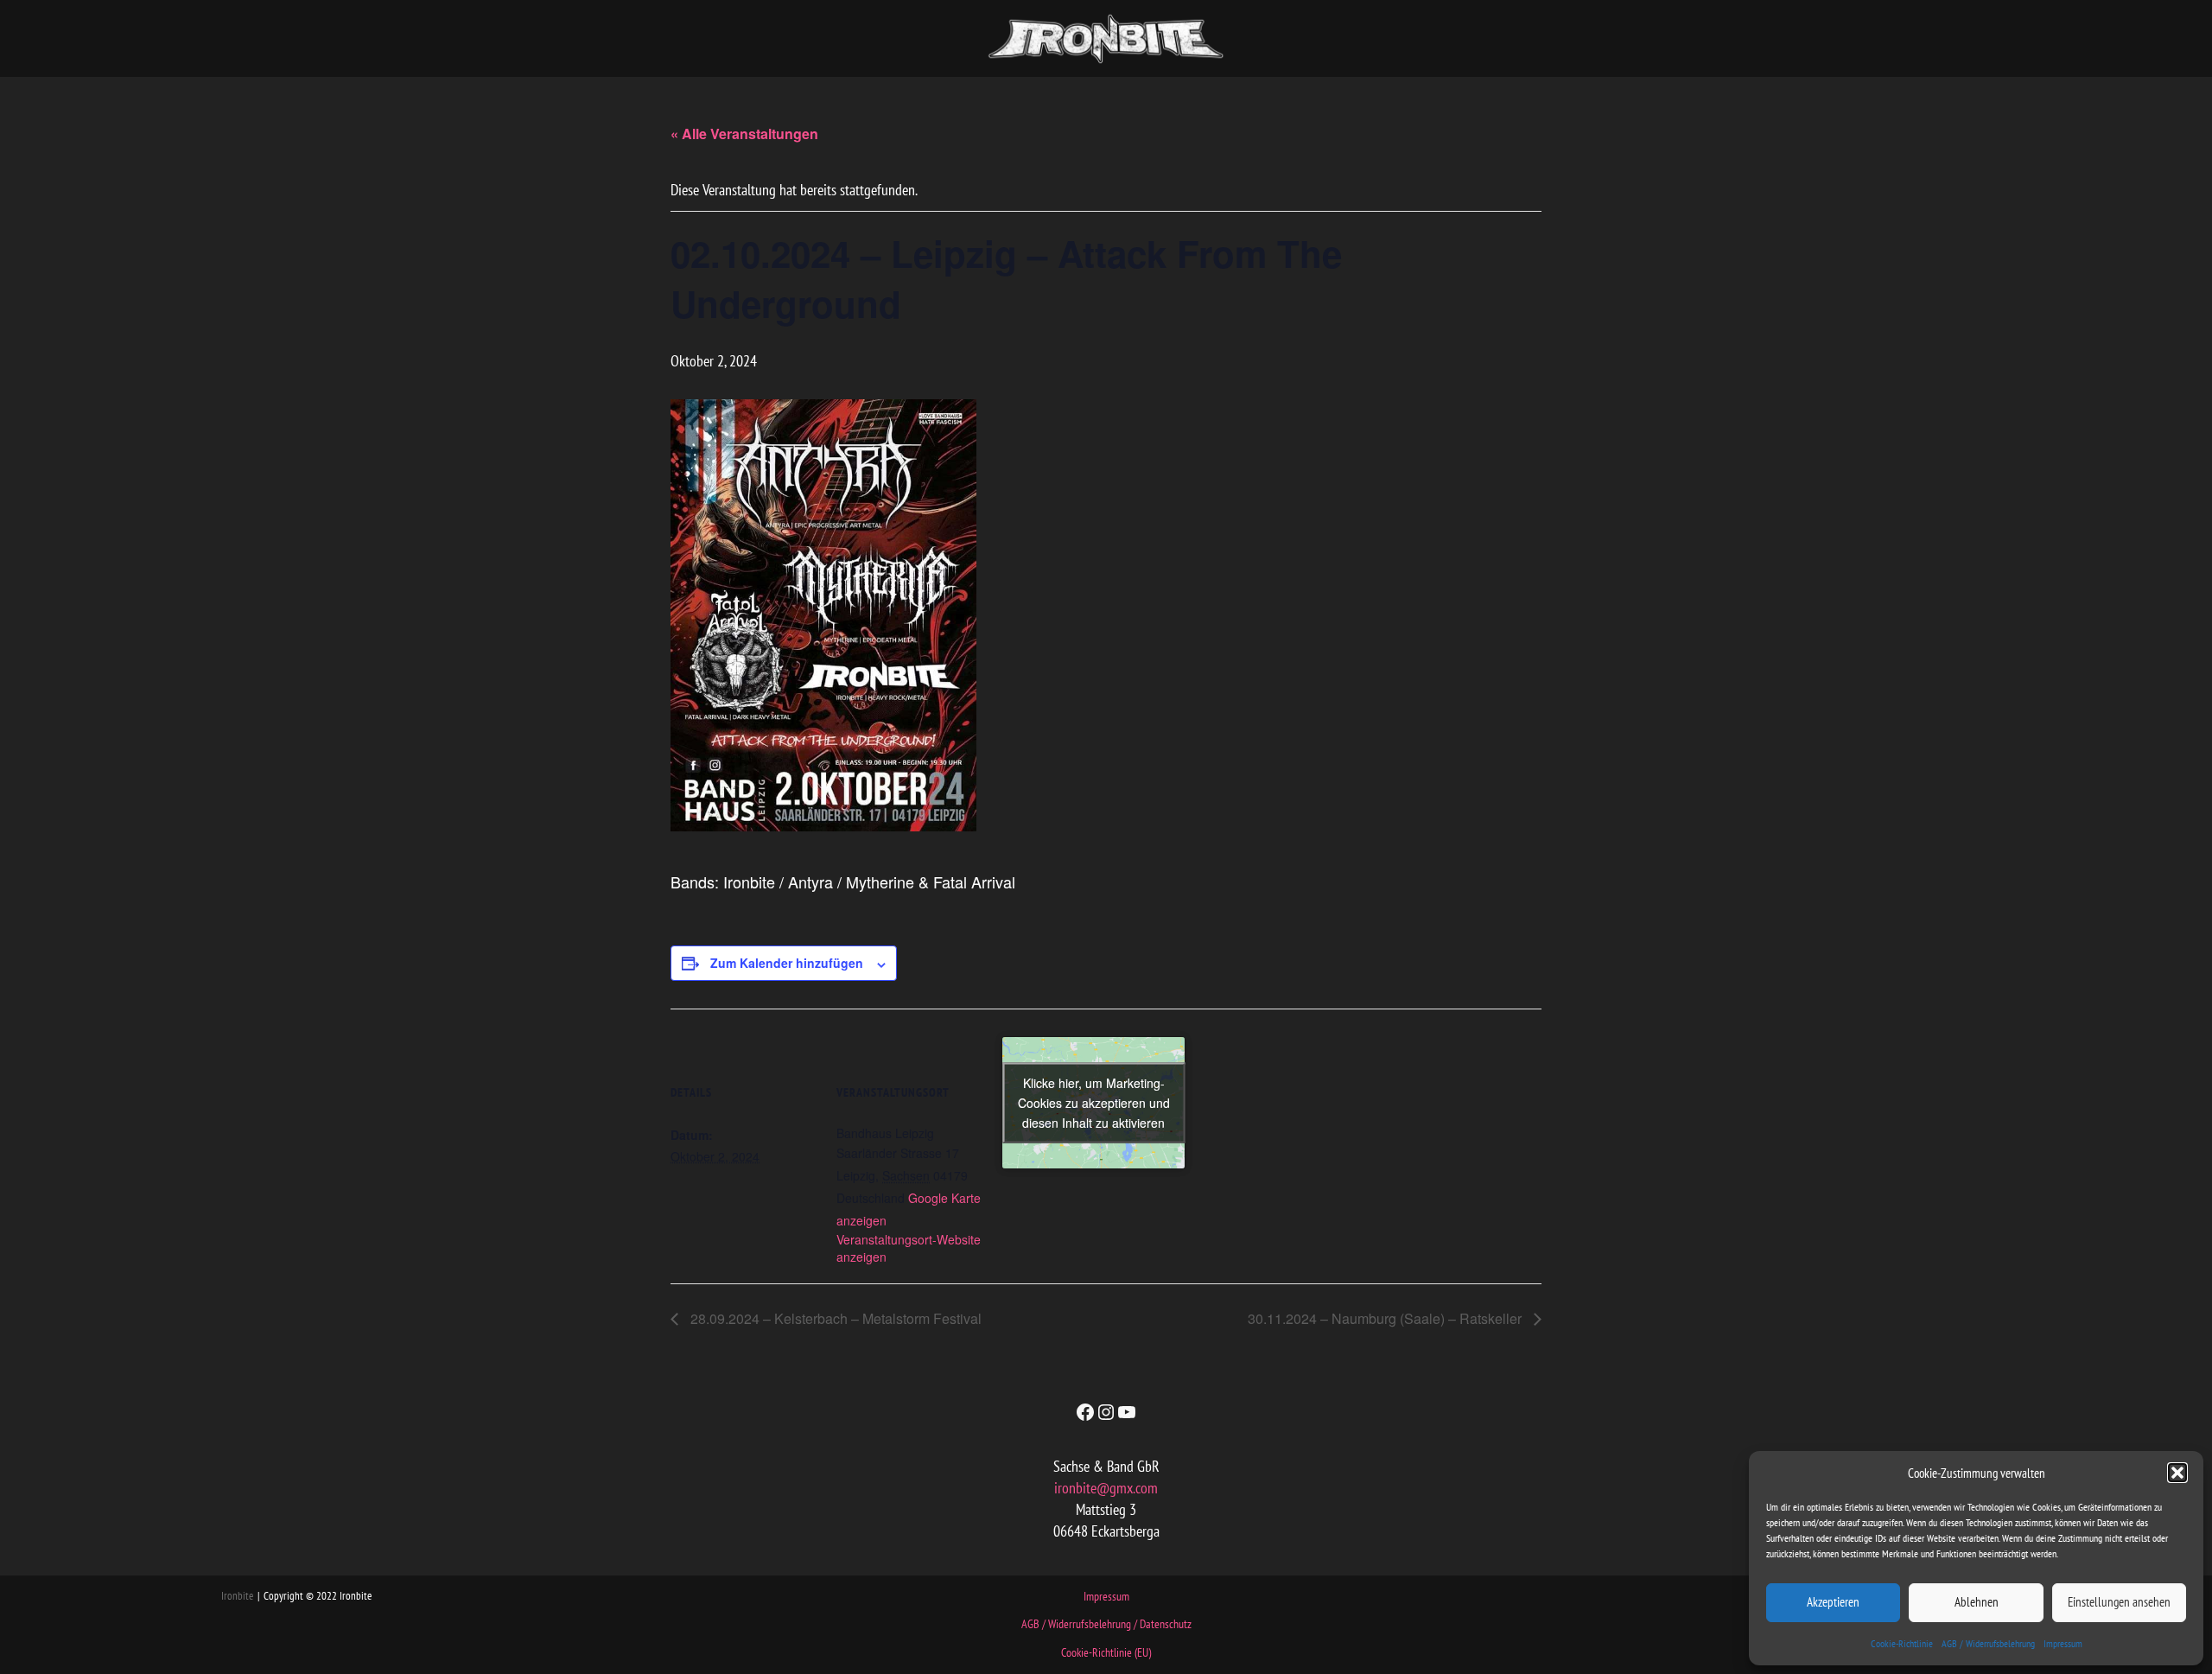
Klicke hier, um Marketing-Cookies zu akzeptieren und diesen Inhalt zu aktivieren (1094, 1102)
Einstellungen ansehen (2119, 1602)
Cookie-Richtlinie (1902, 1643)
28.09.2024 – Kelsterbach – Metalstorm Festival (834, 1318)
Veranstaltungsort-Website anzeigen (909, 1248)
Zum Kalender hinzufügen (787, 963)
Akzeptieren (1833, 1602)
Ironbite (237, 1596)
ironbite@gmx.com (1106, 1488)
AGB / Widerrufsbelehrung (1988, 1643)
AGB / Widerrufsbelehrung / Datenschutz (1106, 1624)
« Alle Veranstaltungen (744, 134)
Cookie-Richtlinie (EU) (1106, 1652)
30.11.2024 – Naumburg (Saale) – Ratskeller (1386, 1318)
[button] (2177, 1473)
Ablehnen (1977, 1602)
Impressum (2063, 1643)
